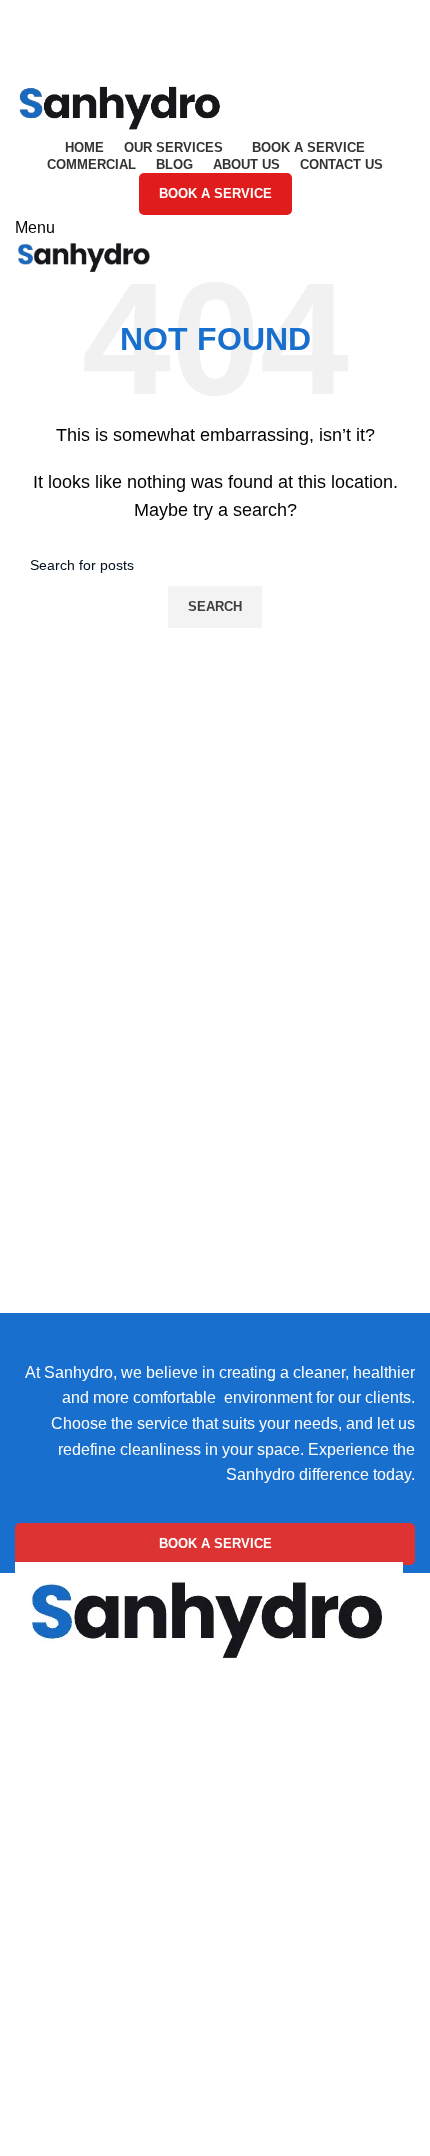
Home (36, 2083)
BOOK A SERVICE (215, 193)
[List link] (215, 1793)
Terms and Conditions (92, 2019)
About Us (48, 2121)
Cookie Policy (64, 1944)
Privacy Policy (65, 1981)
